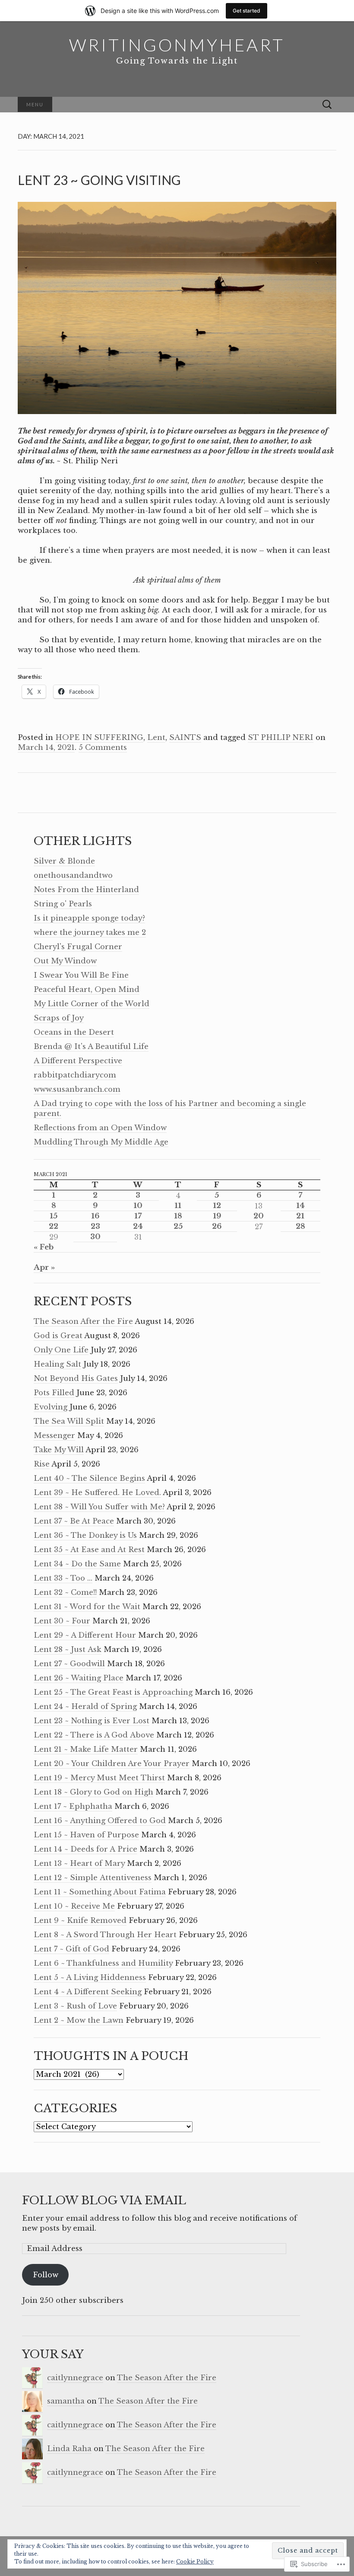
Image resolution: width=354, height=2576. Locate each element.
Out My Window (65, 961)
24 (138, 1226)
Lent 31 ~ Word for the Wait (87, 1607)
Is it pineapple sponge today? (89, 918)
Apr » (44, 1267)
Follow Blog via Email (104, 2200)
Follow (46, 2275)
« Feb (44, 1247)
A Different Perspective (78, 1061)
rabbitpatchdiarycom (75, 1075)
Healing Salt (57, 1364)
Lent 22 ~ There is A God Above (94, 1735)
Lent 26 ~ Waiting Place (79, 1678)
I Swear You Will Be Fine (81, 975)
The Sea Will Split (69, 1421)
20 (259, 1216)
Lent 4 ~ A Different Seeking (88, 1992)
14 (300, 1206)
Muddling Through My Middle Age (101, 1142)
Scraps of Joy (59, 1018)
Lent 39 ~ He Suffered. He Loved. (97, 1493)
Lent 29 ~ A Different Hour (85, 1635)
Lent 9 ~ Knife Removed (80, 1921)
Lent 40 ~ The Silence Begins (89, 1478)
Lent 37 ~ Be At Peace (74, 1521)
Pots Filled (54, 1393)
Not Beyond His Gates (76, 1379)
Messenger (54, 1436)
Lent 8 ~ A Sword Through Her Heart (105, 1935)
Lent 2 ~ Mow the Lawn (79, 2020)
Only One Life (61, 1350)
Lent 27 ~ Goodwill (69, 1664)
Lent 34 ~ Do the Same (77, 1564)
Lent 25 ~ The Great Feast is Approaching (113, 1692)
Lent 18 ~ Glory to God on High (93, 1792)
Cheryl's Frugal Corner (78, 947)
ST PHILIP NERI (281, 738)
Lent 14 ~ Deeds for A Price (85, 1849)
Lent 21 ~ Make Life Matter (86, 1749)
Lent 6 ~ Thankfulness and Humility (103, 1963)
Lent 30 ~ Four (62, 1621)
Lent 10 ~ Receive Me (74, 1906)
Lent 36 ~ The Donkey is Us (85, 1535)
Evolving (51, 1407)
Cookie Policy (195, 2562)
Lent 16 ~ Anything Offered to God (100, 1821)
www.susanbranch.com (77, 1089)
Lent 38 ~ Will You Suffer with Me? (99, 1507)
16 (95, 1216)
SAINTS (185, 738)
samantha (66, 2401)
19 (217, 1216)
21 (300, 1216)
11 (178, 1206)
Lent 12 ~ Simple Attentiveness (93, 1878)
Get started (247, 11)
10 (138, 1206)
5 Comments (103, 748)
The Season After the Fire (83, 1321)
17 (138, 1216)
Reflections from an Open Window (100, 1128)
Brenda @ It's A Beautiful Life (91, 1047)
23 (95, 1226)
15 (54, 1216)
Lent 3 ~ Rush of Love (75, 2006)
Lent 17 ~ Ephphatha (73, 1806)
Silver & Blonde (64, 861)
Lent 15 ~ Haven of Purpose (86, 1835)
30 (95, 1237)
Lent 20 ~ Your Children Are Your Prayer (112, 1764)
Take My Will (59, 1450)
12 (217, 1206)
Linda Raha (69, 2449)
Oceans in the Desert (74, 1032)
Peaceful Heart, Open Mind (87, 990)
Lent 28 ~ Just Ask (68, 1650)
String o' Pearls (63, 904)
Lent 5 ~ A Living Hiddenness (90, 1978)
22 (54, 1226)
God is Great (58, 1336)
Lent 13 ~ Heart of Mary (79, 1863)
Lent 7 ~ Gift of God (71, 1949)
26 (217, 1226)
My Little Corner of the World (92, 1004)
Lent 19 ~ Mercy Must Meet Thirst (99, 1778)
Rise (42, 1464)
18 (178, 1216)
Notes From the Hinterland (86, 890)
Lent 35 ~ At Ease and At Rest (89, 1550)
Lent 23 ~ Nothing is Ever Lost (92, 1721)
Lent (156, 738)
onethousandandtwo (73, 875)
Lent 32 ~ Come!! (65, 1592)
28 (300, 1226)
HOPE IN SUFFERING (99, 738)
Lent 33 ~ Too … (63, 1578)
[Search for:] (327, 105)
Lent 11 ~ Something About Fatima (100, 1892)
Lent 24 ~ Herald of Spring (85, 1707)
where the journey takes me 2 (90, 933)
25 (178, 1226)
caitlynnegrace (75, 2378)
